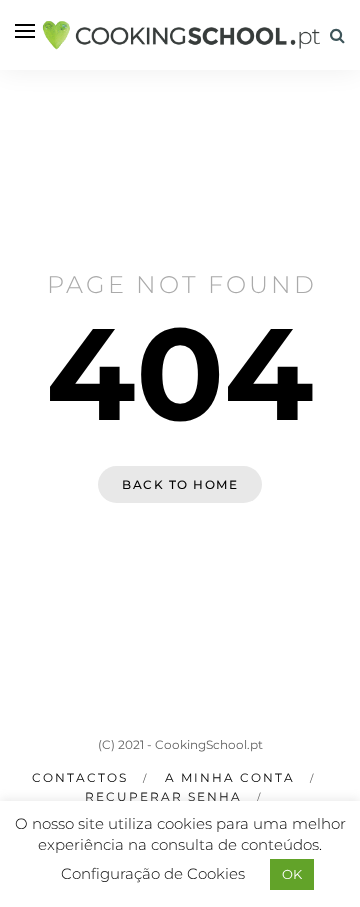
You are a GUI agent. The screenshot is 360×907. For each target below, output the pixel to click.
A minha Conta (230, 777)
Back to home (180, 484)
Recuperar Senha (163, 796)
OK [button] (292, 874)
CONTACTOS (80, 777)
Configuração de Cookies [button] (153, 873)
